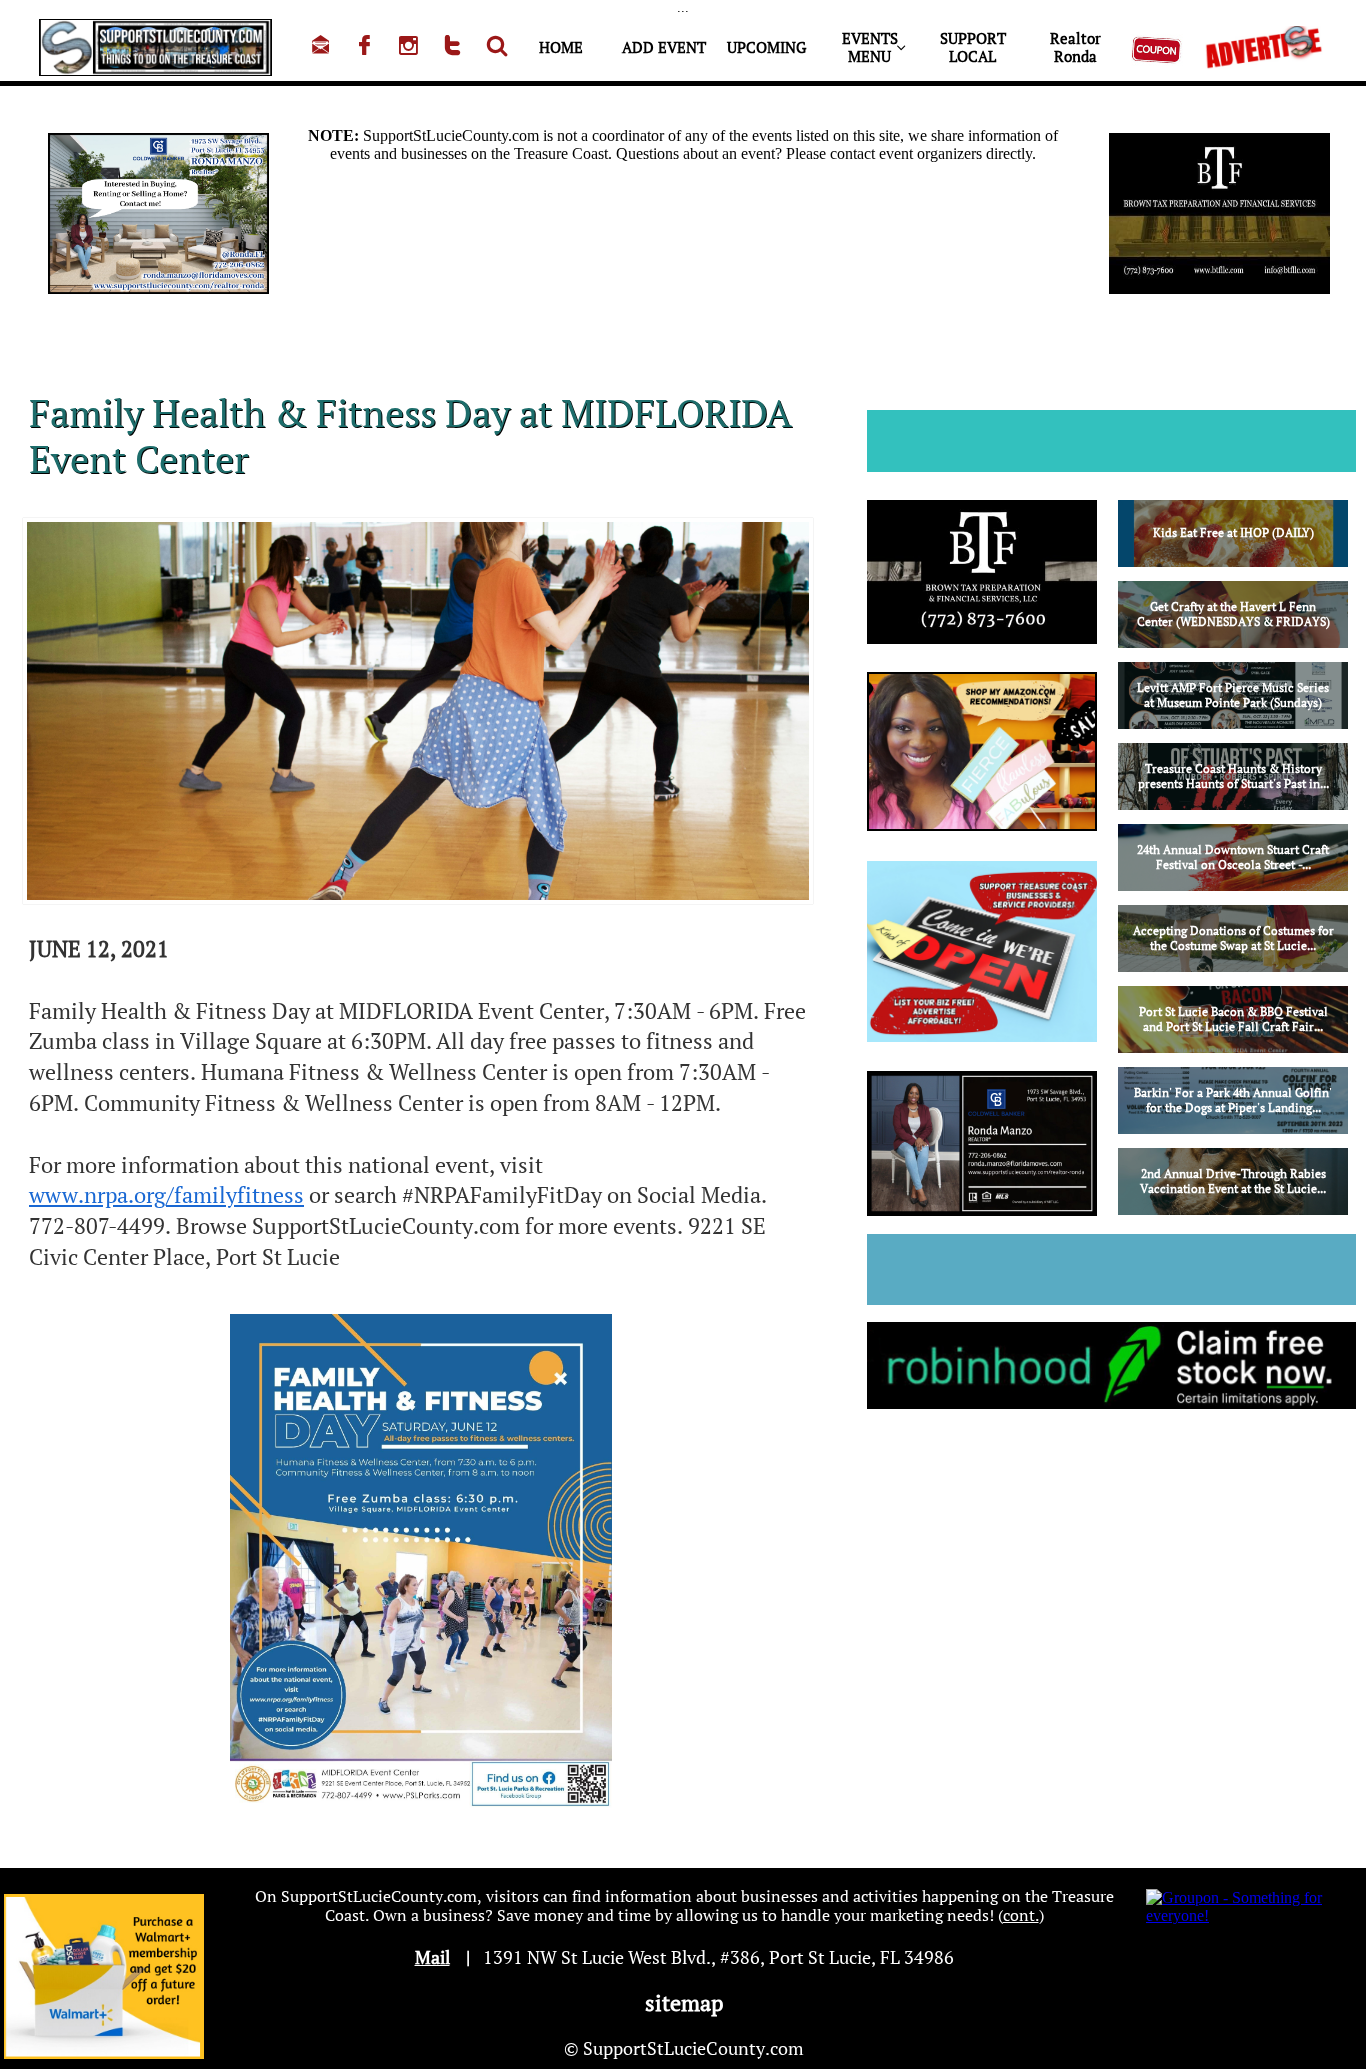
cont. (1021, 1915)
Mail (432, 1957)
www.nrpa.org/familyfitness (166, 1194)
